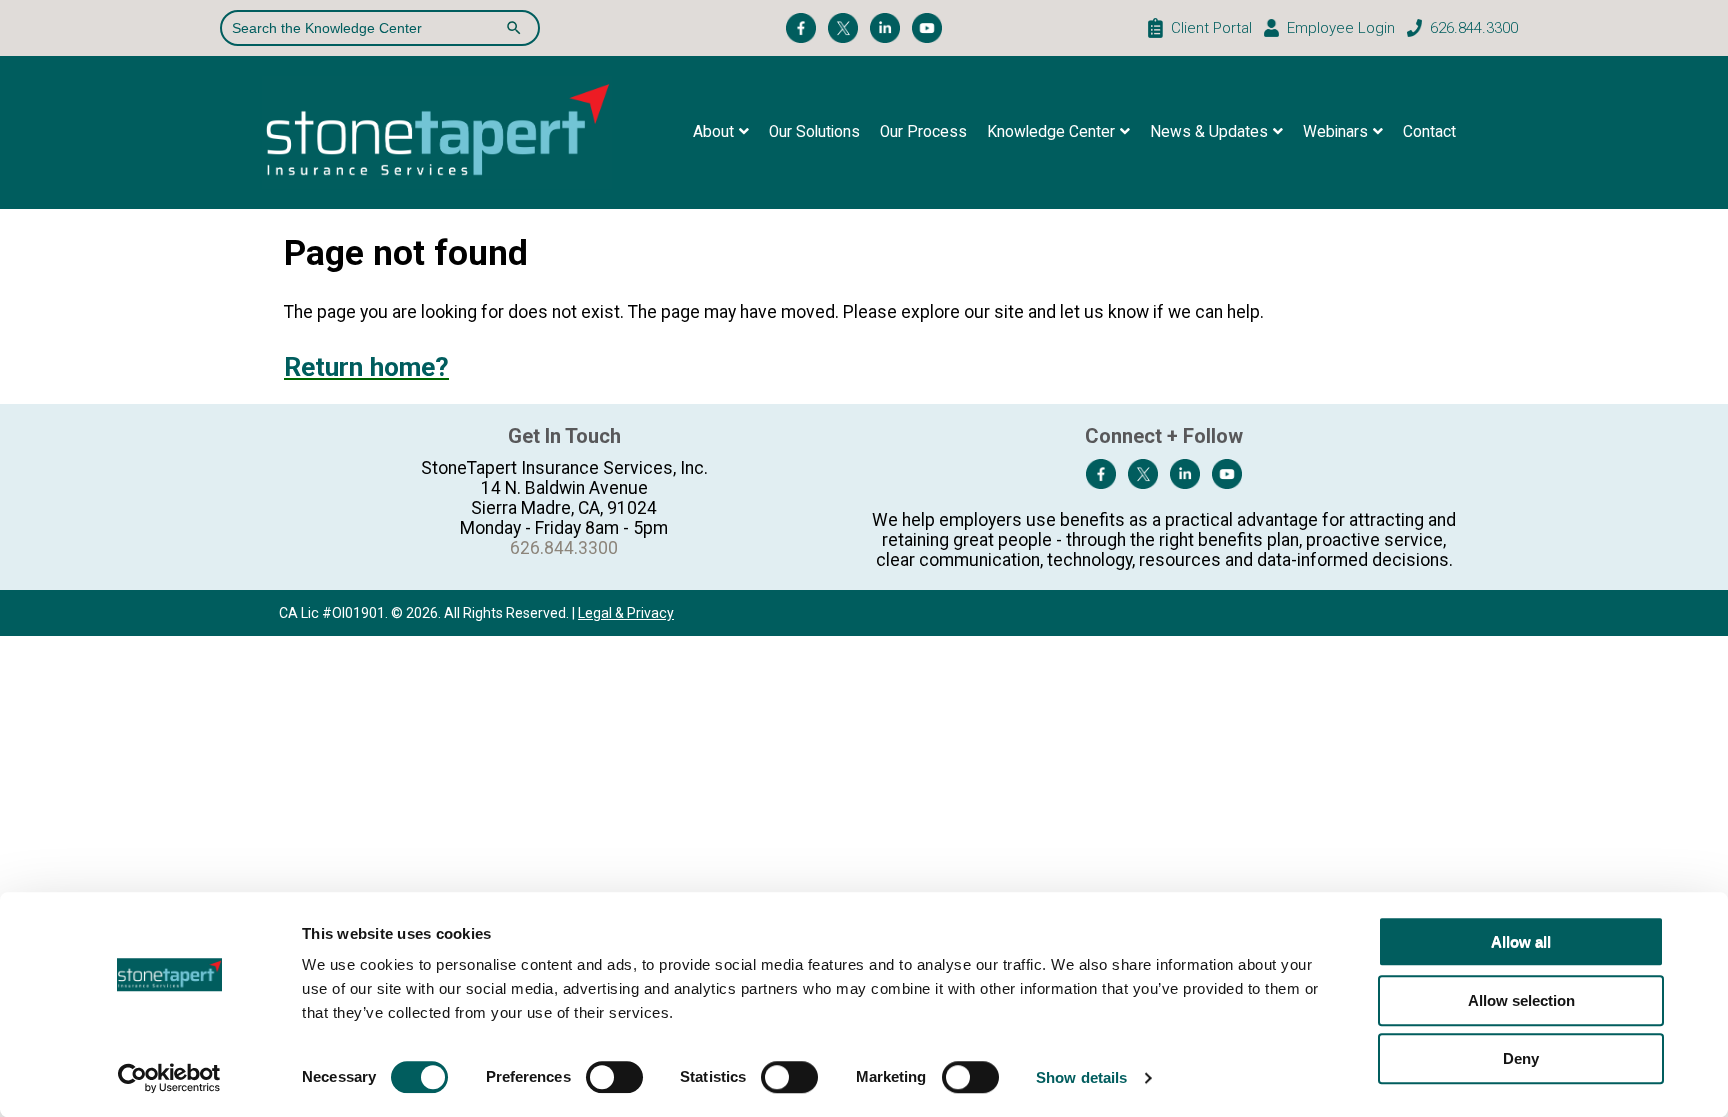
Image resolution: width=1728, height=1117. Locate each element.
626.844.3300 (1474, 28)
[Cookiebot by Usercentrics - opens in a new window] (169, 1078)
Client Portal (1211, 28)
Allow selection (1521, 1000)
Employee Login (1341, 28)
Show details (1081, 1077)
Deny (1521, 1058)
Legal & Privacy (626, 613)
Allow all (1521, 941)
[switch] (614, 1077)
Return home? (366, 367)
